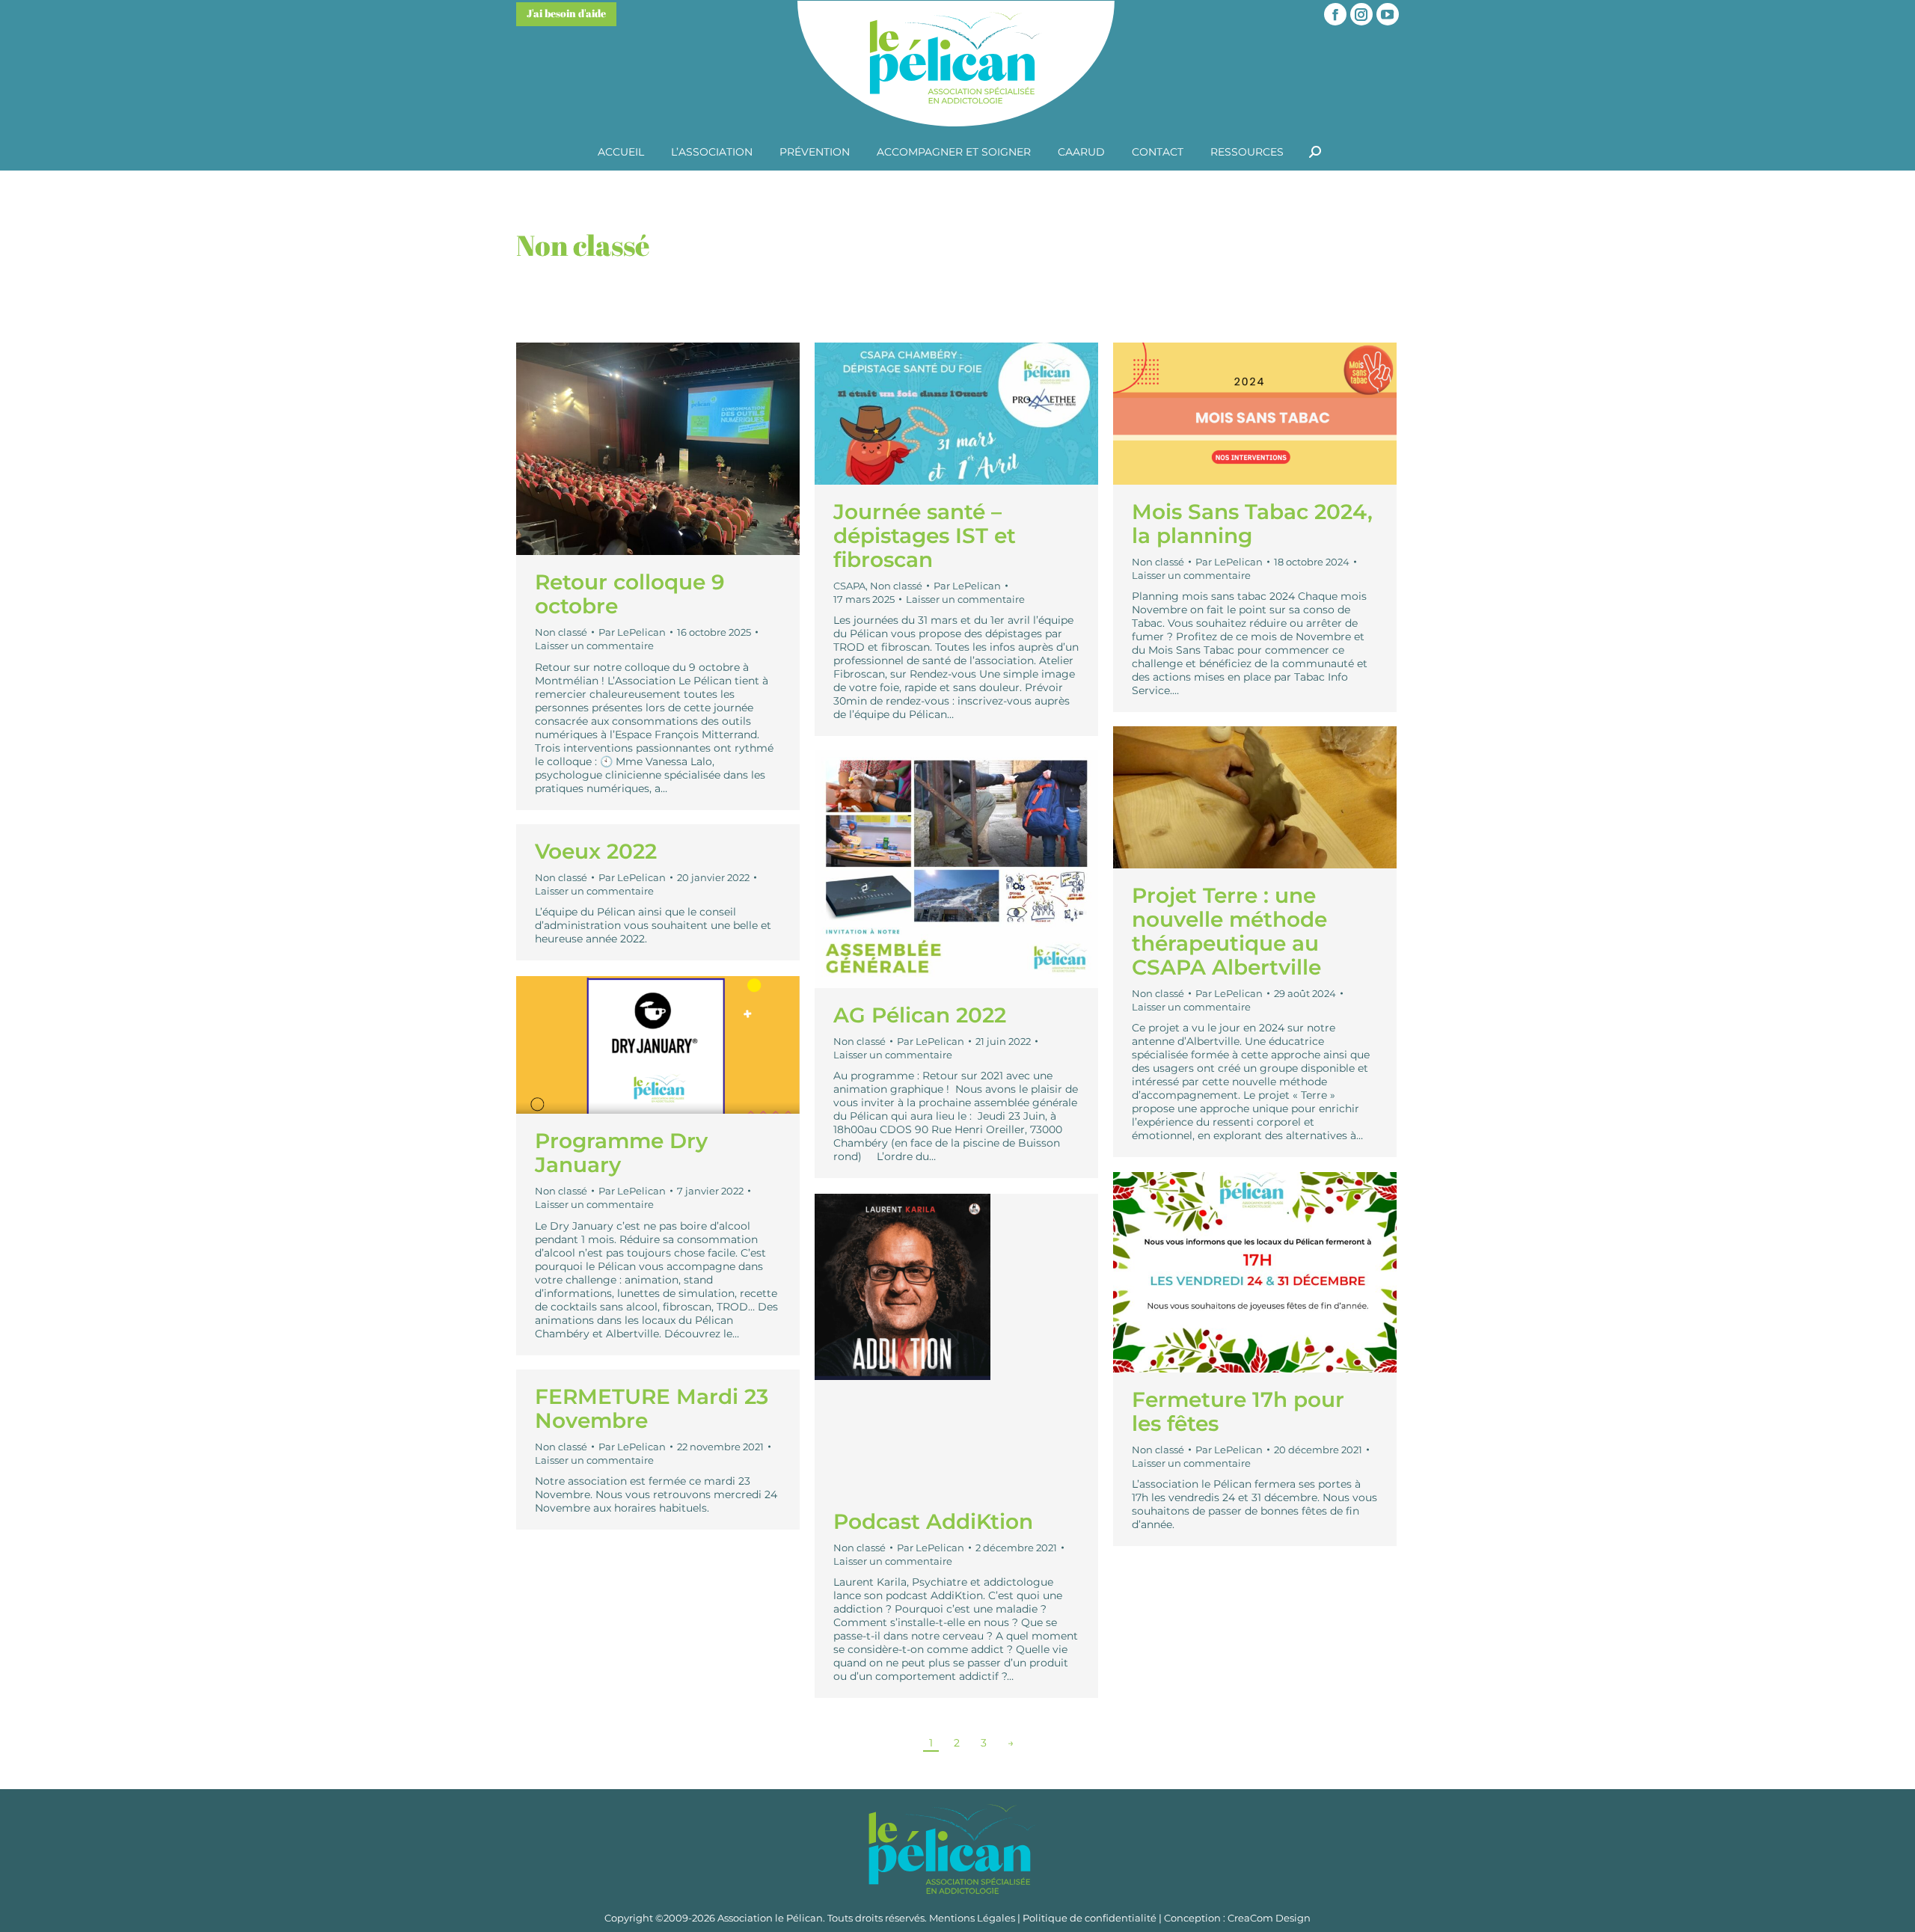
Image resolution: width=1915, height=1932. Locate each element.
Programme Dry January (621, 1153)
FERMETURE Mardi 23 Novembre (652, 1408)
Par (632, 632)
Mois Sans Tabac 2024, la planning (1252, 524)
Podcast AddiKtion (933, 1521)
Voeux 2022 (596, 851)
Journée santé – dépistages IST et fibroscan (925, 536)
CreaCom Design (1269, 1918)
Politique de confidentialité (1090, 1918)
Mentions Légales (972, 1918)
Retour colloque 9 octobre (630, 594)
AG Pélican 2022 (920, 1015)
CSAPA (849, 586)
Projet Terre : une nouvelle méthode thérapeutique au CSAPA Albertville (1229, 931)
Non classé (561, 632)
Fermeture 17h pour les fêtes (1238, 1411)
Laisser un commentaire (594, 645)
